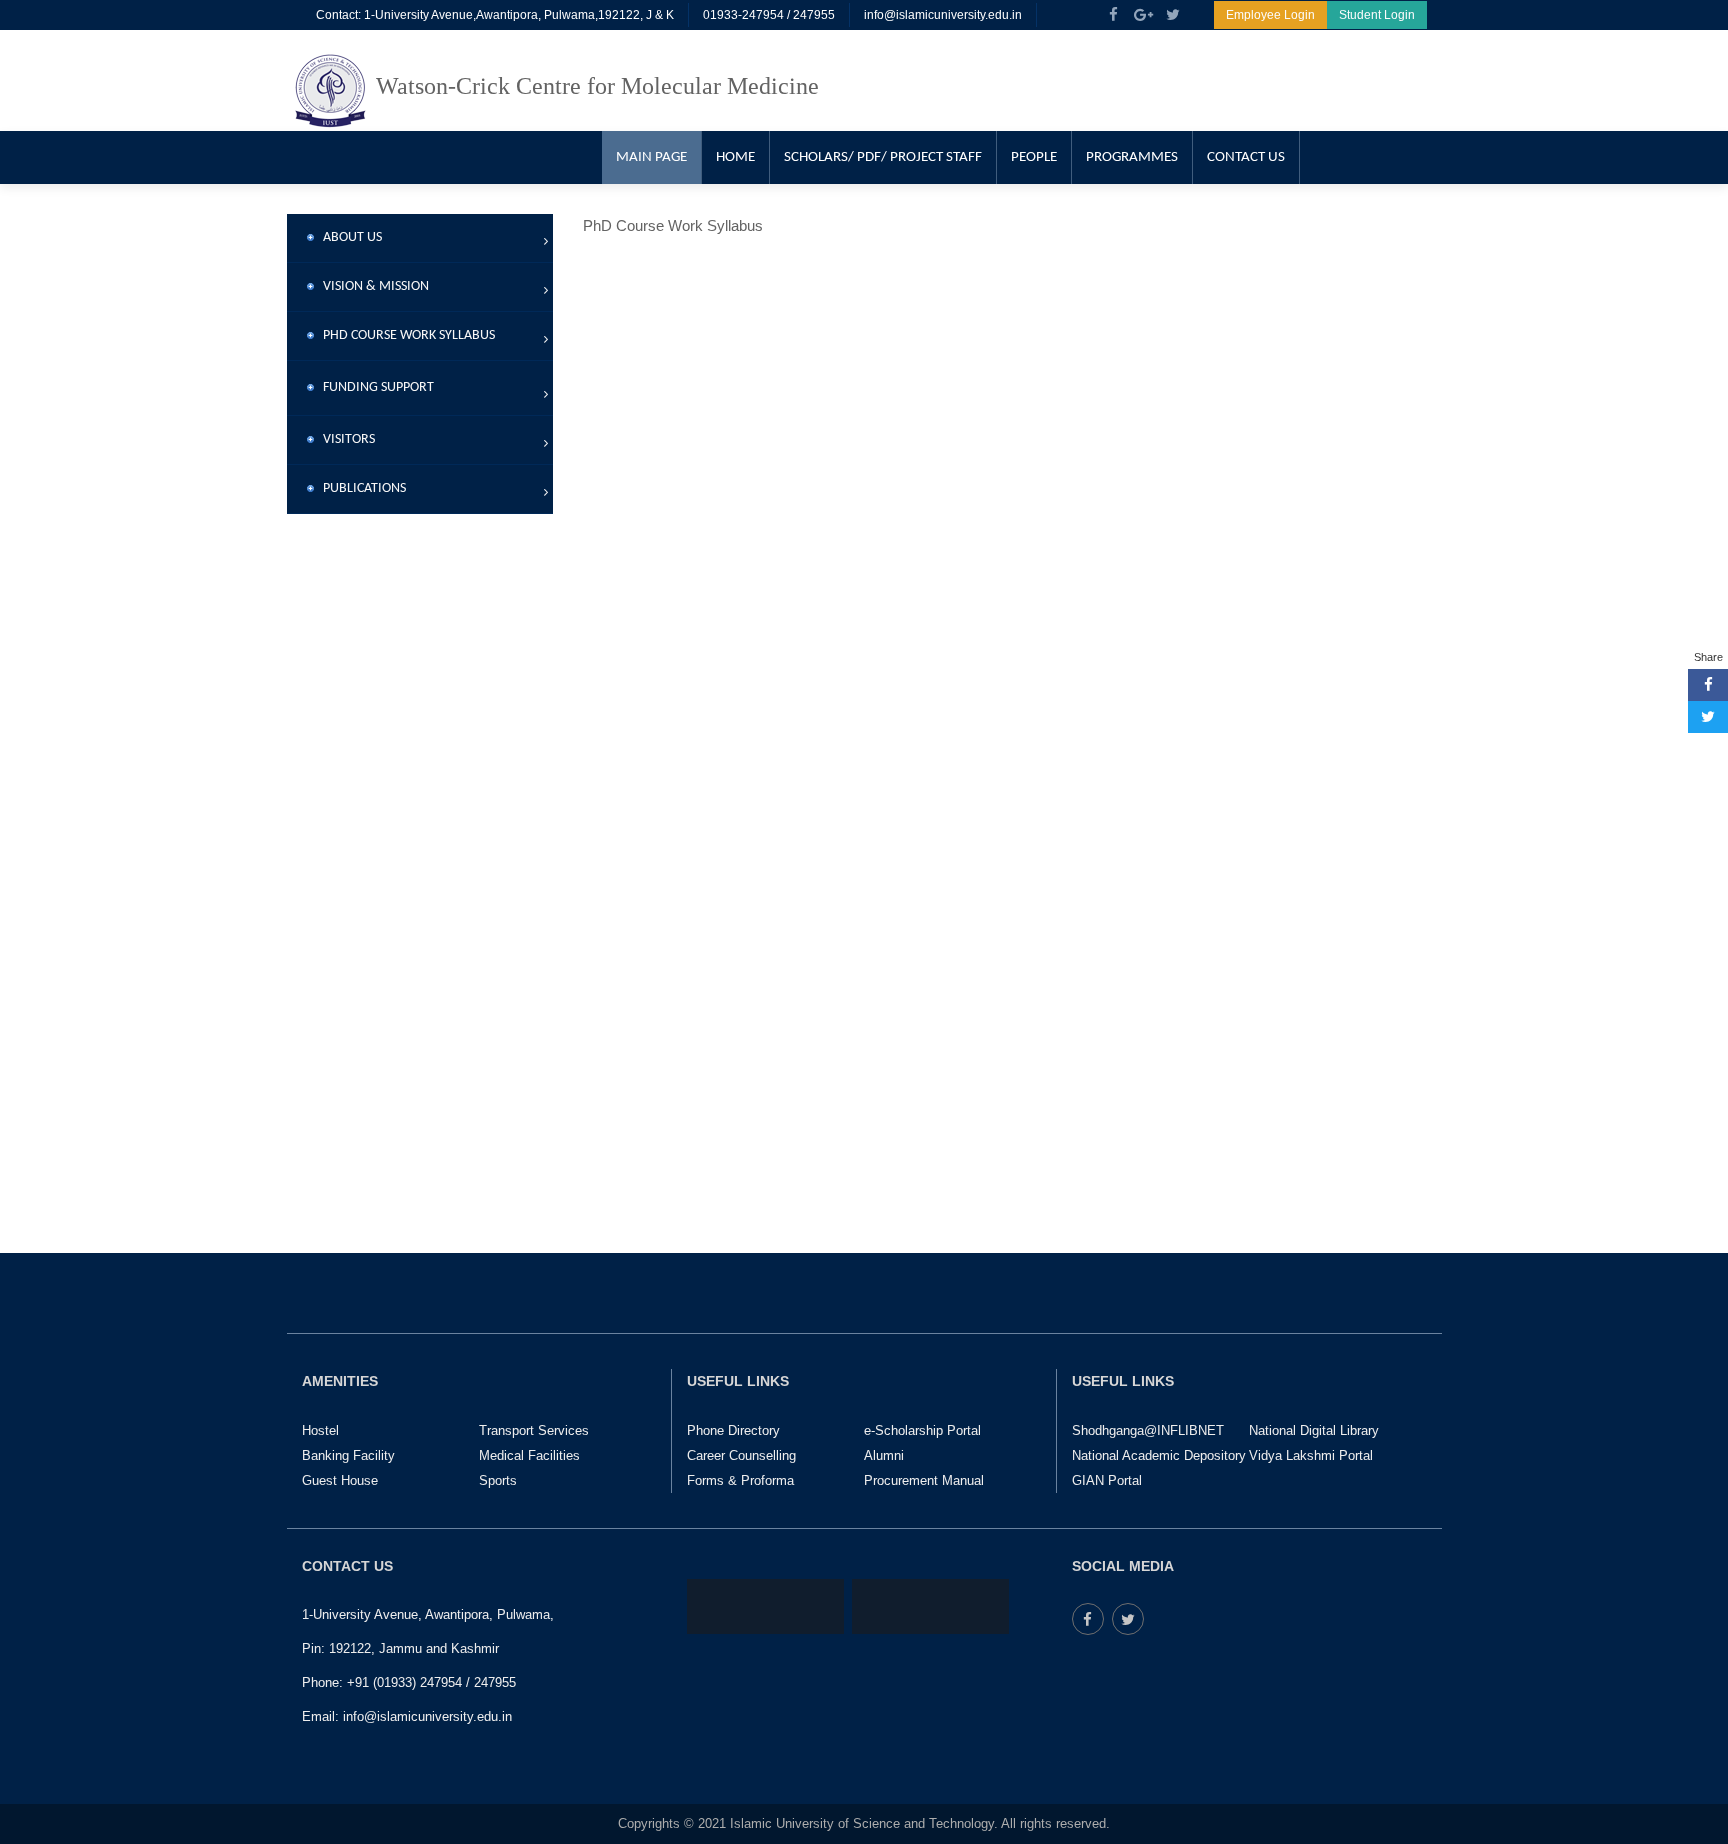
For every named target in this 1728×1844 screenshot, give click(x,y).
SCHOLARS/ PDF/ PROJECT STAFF (883, 157)
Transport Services (534, 1430)
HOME (735, 157)
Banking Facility (348, 1455)
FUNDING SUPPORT (374, 387)
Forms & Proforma (740, 1480)
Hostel (320, 1430)
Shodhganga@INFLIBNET (1148, 1430)
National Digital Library (1314, 1430)
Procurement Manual (924, 1480)
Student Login (1377, 15)
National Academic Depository (1159, 1455)
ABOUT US (348, 237)
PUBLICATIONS (360, 488)
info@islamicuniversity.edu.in (943, 15)
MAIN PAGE (651, 157)
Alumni (884, 1455)
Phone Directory (733, 1430)
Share (1708, 657)
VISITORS (344, 439)
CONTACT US (1246, 157)
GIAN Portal (1107, 1480)
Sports (498, 1480)
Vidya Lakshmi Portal (1311, 1455)
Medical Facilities (529, 1455)
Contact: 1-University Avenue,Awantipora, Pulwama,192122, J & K (495, 15)
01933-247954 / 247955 (769, 15)
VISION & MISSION (371, 286)
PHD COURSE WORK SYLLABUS (404, 335)
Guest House (340, 1480)
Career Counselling (741, 1455)
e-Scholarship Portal (922, 1430)
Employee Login (1270, 15)
